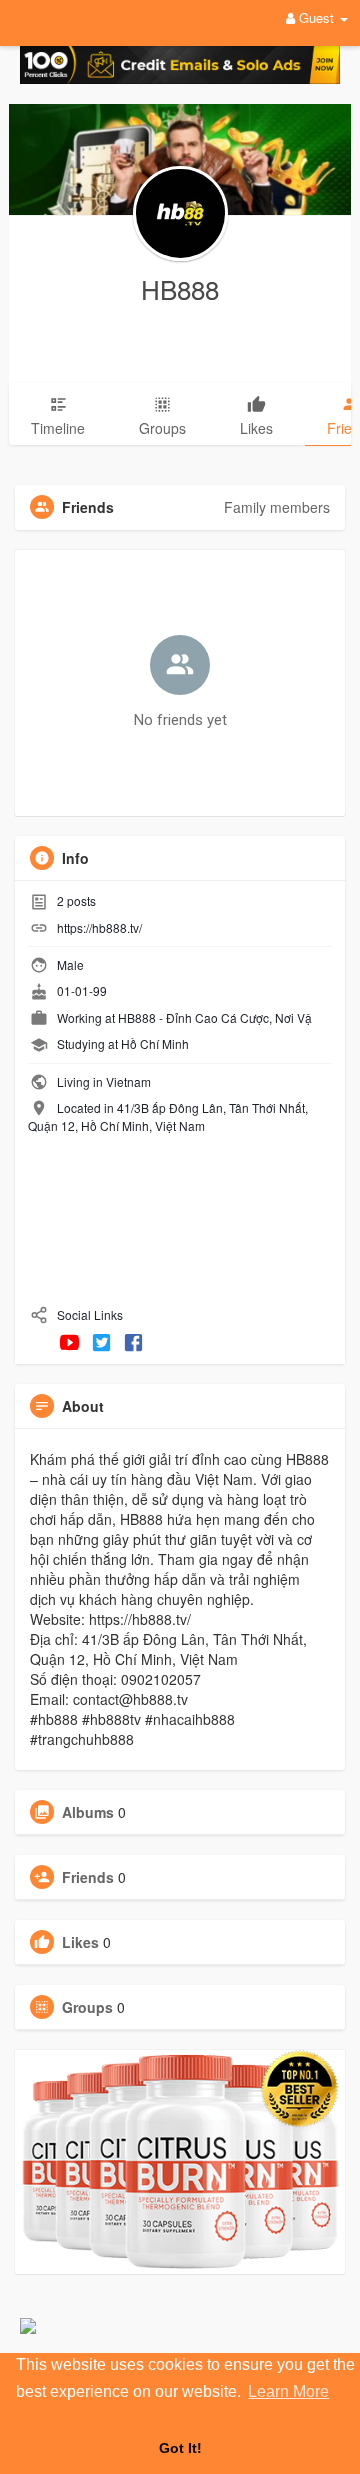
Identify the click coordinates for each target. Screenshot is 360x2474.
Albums (88, 1812)
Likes (80, 1942)
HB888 (180, 288)
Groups (87, 2007)
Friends (88, 1877)
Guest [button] (316, 17)
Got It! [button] (180, 2448)
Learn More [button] (288, 2391)
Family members (277, 507)
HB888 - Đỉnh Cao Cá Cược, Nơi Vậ (215, 1017)
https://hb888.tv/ (99, 927)
